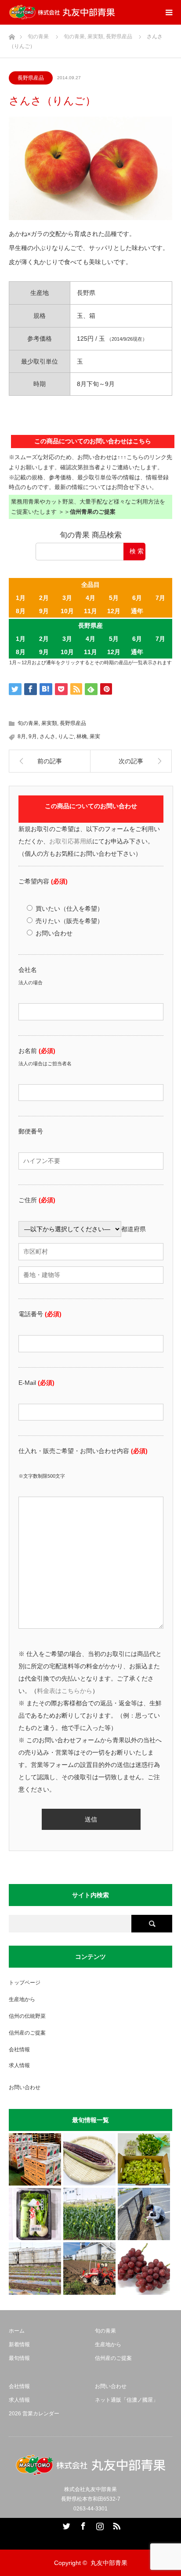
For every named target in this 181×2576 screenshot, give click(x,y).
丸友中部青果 (109, 2563)
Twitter (65, 2524)
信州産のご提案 (27, 2033)
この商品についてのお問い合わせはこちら (93, 441)
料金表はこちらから (65, 1691)
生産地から (22, 1999)
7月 (160, 598)
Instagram (99, 2524)
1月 (21, 598)
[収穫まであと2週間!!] (89, 2214)
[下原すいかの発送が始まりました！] (35, 2159)
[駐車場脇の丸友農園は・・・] (144, 2214)
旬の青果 (28, 723)
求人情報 (19, 2065)
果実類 (49, 723)
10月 (67, 611)
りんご (66, 736)
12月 (114, 611)
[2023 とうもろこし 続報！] (35, 2269)
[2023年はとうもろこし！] (89, 2269)
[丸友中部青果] (62, 12)
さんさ (47, 736)
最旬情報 (19, 2358)
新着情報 (19, 2344)
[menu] (169, 12)
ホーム (17, 2331)
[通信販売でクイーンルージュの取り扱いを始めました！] (144, 2269)
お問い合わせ (25, 2087)
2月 (44, 598)
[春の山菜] (144, 2159)
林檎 (82, 736)
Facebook (82, 2524)
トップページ (25, 1983)
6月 (137, 598)
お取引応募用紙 (71, 841)
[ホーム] (12, 35)
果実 (95, 736)
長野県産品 (31, 78)
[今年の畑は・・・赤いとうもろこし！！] (89, 2159)
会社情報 (19, 2050)
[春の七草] (35, 2214)
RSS (116, 2524)
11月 (90, 611)
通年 (137, 611)
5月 (114, 598)
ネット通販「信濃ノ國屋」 (127, 2400)
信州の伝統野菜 (27, 2016)
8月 (21, 611)
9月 (44, 611)
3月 (67, 598)
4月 (90, 598)
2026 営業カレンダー (34, 2414)
